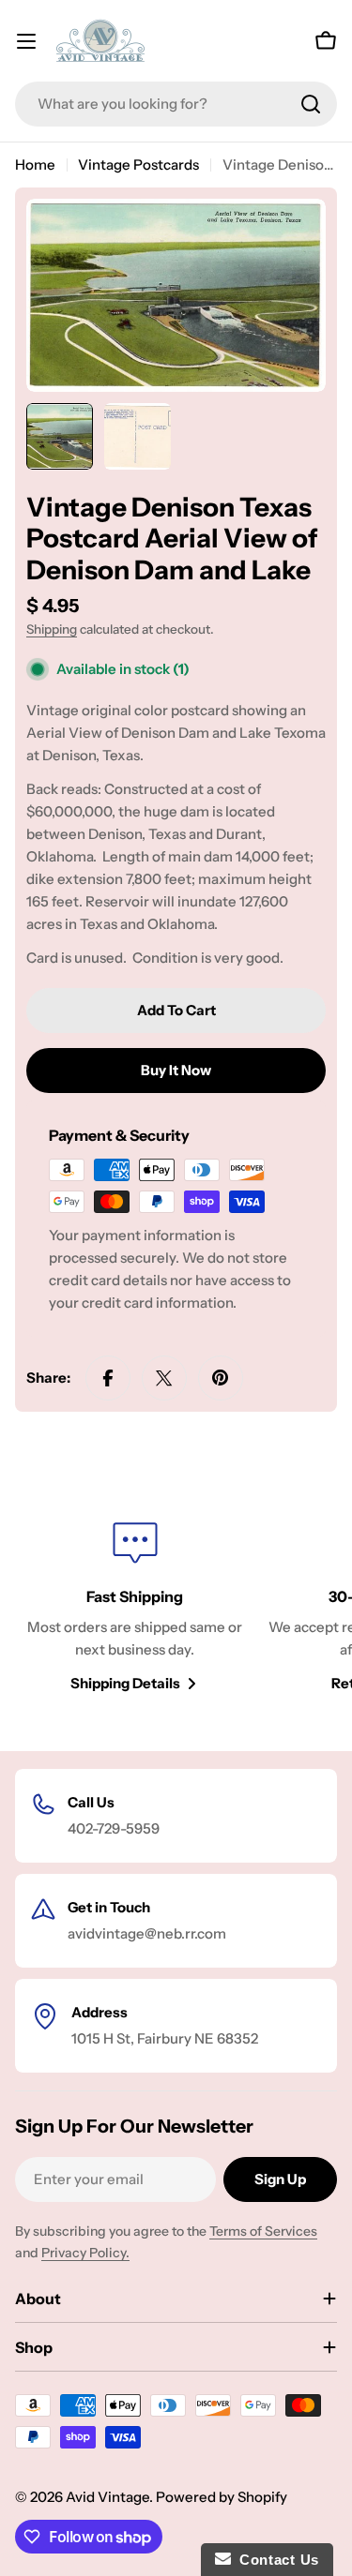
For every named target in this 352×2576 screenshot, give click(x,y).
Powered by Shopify (222, 2497)
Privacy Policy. (85, 2253)
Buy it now (176, 1070)
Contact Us (275, 2560)
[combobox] (176, 104)
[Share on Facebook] (108, 1378)
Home (35, 165)
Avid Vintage (107, 2497)
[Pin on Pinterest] (221, 1378)
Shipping (52, 629)
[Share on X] (164, 1378)
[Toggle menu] (26, 41)
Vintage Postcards (138, 165)
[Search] (311, 104)
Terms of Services (263, 2231)
